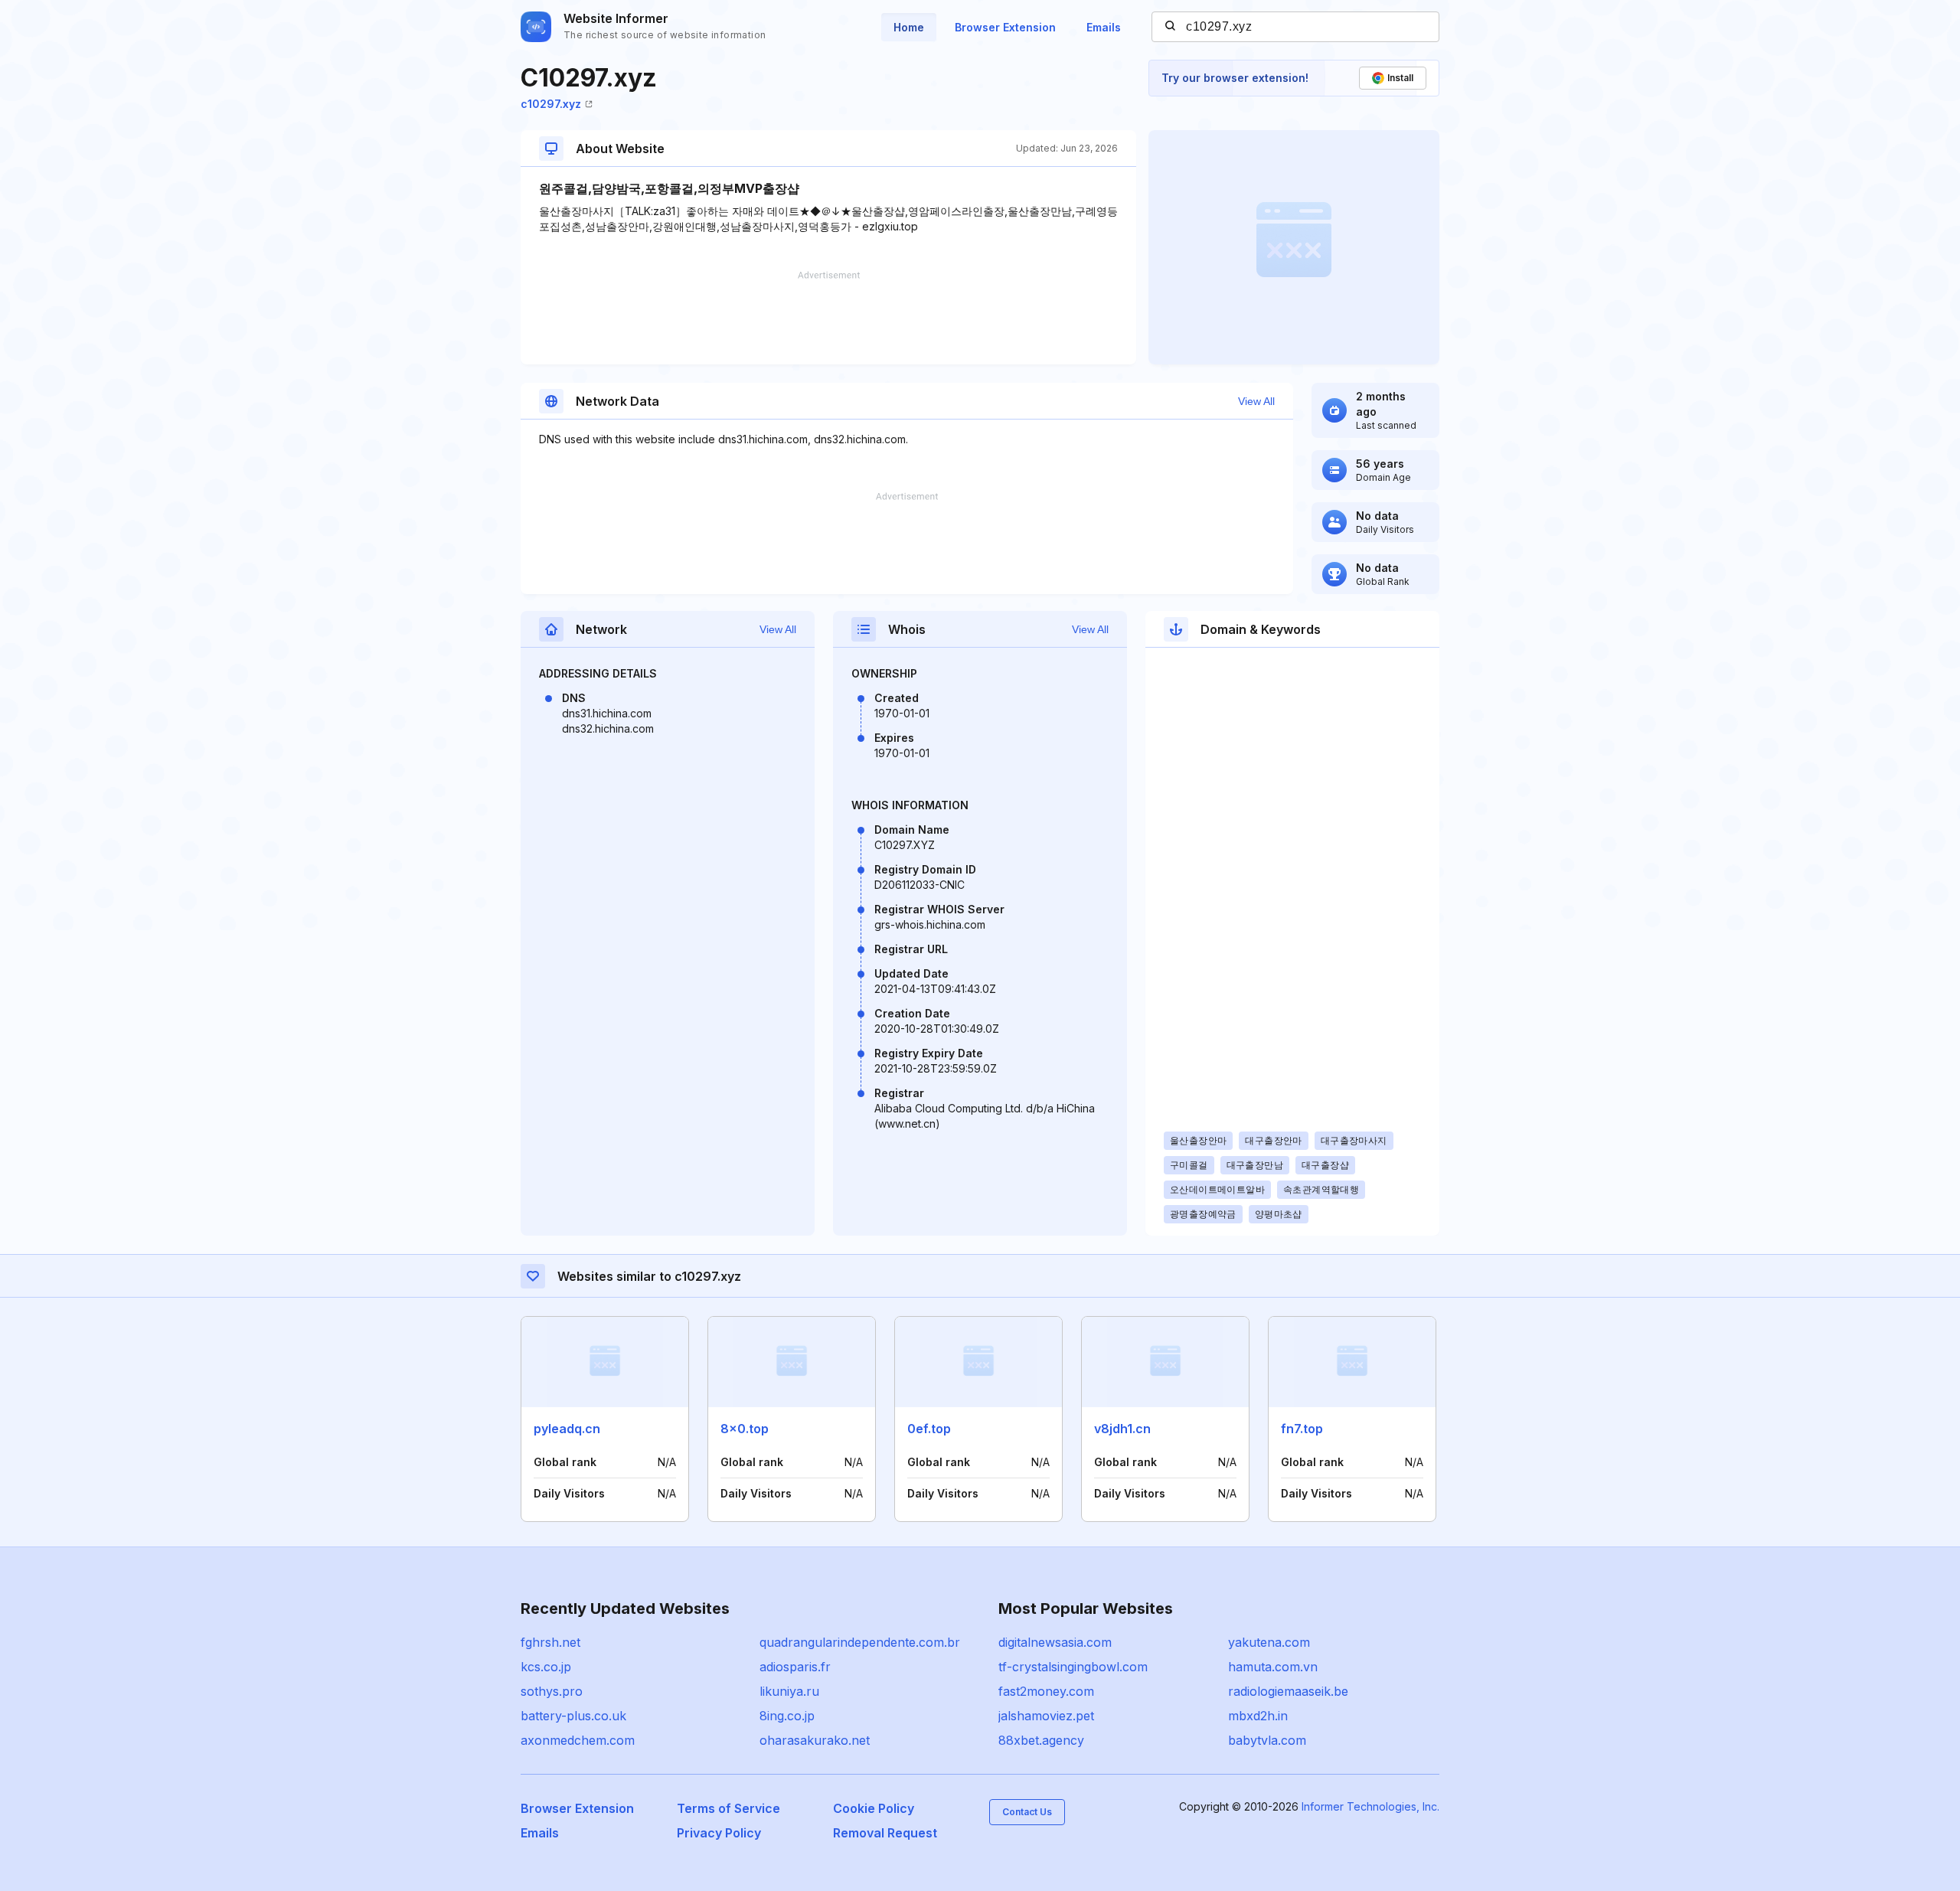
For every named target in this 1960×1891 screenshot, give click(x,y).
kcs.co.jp (546, 1667)
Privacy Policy (719, 1833)
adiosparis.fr (795, 1667)
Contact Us (1027, 1812)
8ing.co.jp (787, 1716)
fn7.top (1302, 1429)
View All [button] (1256, 401)
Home (909, 27)
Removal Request (885, 1833)
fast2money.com (1046, 1691)
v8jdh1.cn (1122, 1429)
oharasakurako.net (815, 1740)
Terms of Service (728, 1808)
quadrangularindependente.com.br (860, 1642)
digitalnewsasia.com (1055, 1642)
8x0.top (745, 1429)
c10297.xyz (551, 104)
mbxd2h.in (1258, 1716)
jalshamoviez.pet (1046, 1716)
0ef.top (929, 1429)
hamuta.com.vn (1273, 1667)
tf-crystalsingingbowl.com (1073, 1667)
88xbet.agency (1041, 1740)
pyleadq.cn (567, 1429)
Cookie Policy (874, 1808)
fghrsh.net (550, 1642)
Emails (1104, 27)
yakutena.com (1269, 1642)
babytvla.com (1267, 1740)
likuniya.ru (789, 1691)
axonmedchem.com (578, 1740)
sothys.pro (552, 1691)
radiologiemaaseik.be (1288, 1691)
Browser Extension (1005, 27)
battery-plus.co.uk (573, 1716)
